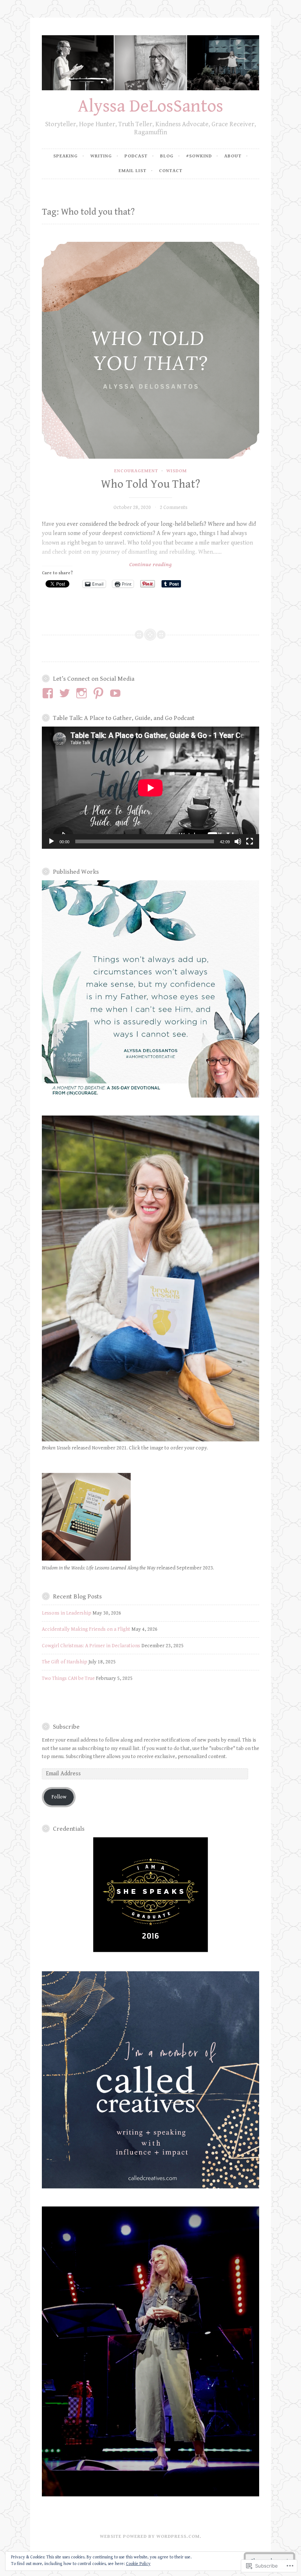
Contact (171, 171)
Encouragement (136, 471)
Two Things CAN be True (68, 1678)
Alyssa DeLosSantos (150, 106)
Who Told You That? (150, 484)
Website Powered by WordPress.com (150, 2537)
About (233, 156)
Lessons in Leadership (67, 1613)
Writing (101, 156)
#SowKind (199, 156)
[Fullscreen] (250, 841)
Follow (59, 1797)
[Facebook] (49, 693)
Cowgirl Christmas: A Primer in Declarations (91, 1646)
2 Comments (174, 507)
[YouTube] (117, 693)
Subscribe (66, 1727)
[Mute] (238, 841)
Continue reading (107, 565)
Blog (167, 156)
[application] (150, 788)
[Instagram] (83, 693)
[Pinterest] (100, 693)
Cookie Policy (138, 2564)
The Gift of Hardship (65, 1662)
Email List (133, 171)
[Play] (51, 841)
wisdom (177, 471)
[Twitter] (66, 693)
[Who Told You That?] (150, 350)
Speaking (66, 156)
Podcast (136, 156)
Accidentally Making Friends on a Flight (86, 1629)
